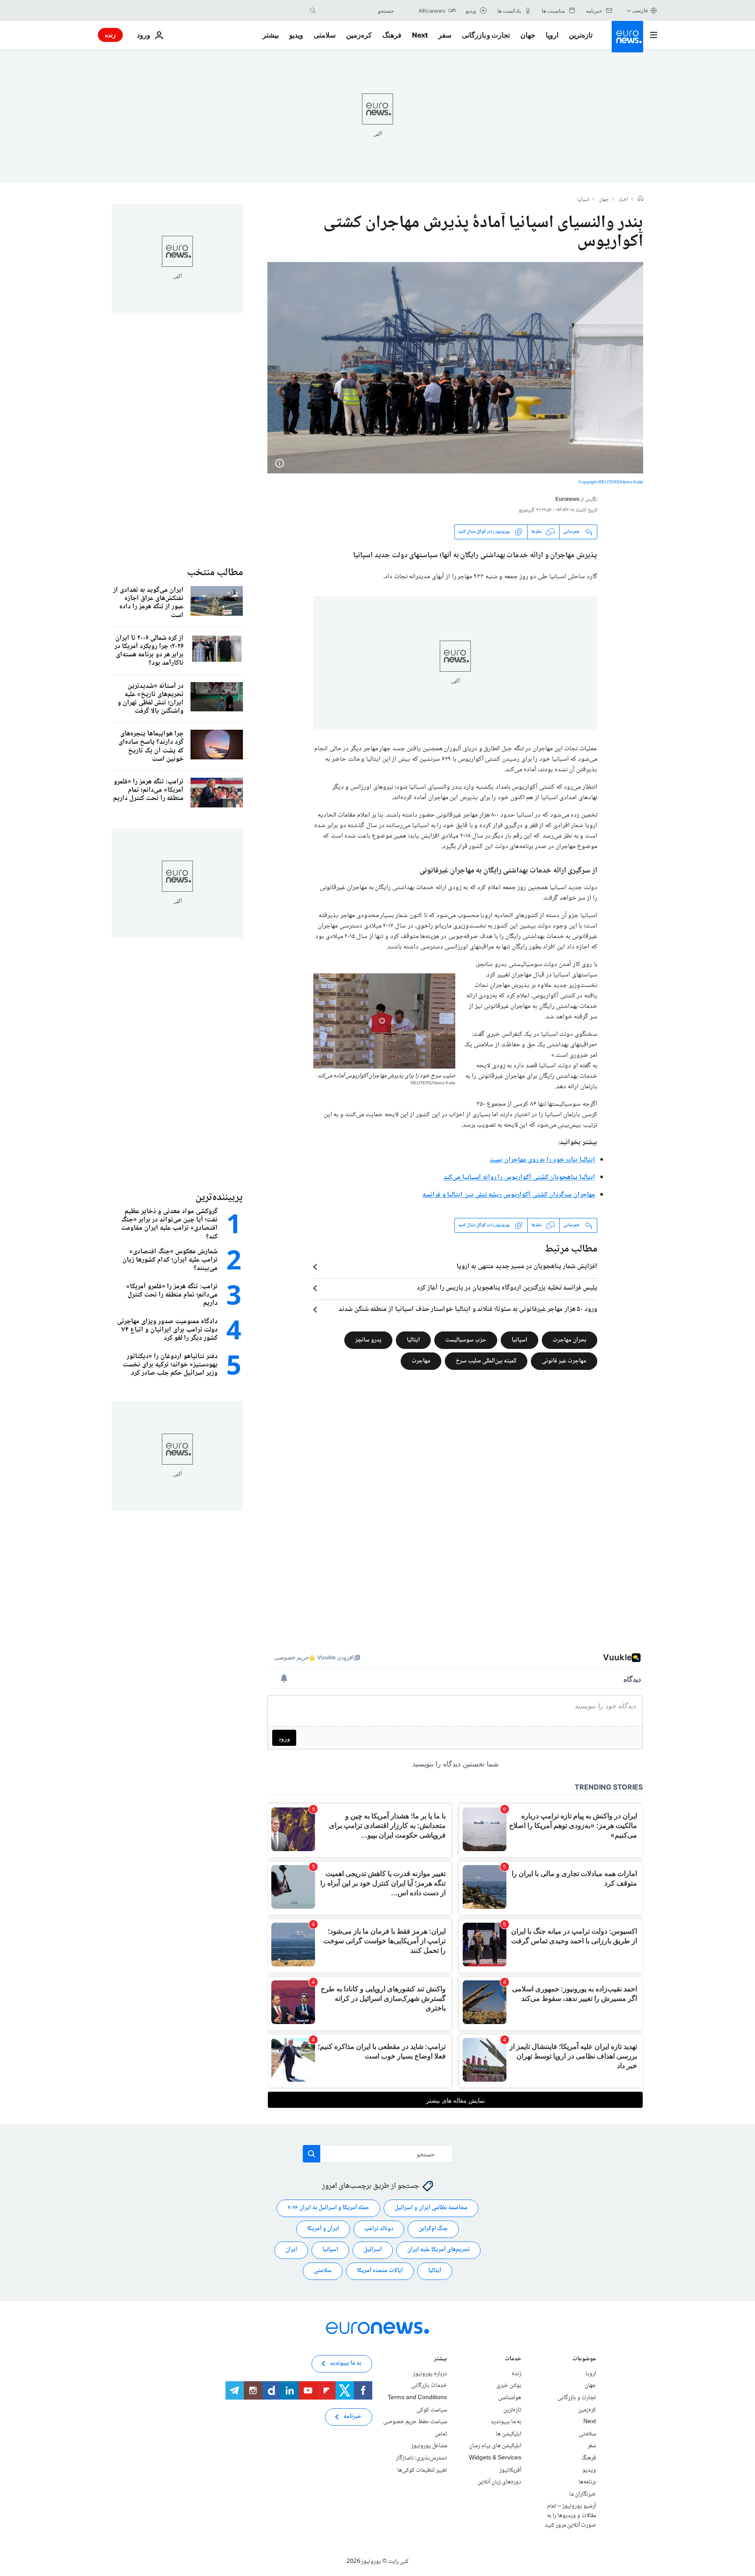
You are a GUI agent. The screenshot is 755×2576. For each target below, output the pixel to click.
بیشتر (440, 2360)
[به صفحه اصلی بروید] (627, 37)
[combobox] (357, 10)
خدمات (513, 2360)
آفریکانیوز (510, 2470)
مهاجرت (421, 1361)
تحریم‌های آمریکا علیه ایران (438, 2250)
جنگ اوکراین (433, 2229)
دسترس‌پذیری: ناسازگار (421, 2458)
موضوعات (584, 2360)
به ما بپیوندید (506, 2422)
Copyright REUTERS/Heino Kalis (611, 482)
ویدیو (296, 35)
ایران (291, 2250)
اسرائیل (373, 2250)
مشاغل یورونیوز (429, 2446)
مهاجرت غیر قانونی (564, 1361)
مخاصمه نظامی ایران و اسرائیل (431, 2208)
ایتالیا (413, 1340)
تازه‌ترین (581, 35)
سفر (445, 35)
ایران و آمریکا (323, 2229)
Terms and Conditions (417, 2398)
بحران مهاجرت (570, 1340)
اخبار (623, 200)
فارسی (640, 10)
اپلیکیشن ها (509, 2434)
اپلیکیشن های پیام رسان (495, 2446)
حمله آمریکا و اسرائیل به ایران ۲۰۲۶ (328, 2208)
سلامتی (325, 35)
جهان (528, 35)
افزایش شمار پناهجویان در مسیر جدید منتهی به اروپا (527, 1267)
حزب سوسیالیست (466, 1340)
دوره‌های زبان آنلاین (499, 2482)
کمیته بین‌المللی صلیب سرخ (486, 1361)
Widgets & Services (495, 2458)
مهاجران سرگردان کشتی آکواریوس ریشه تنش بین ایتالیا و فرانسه (509, 1195)
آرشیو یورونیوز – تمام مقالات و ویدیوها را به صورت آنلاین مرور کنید (570, 2516)
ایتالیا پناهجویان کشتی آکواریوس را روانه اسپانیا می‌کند (519, 1178)
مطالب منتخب (215, 573)
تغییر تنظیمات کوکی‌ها (422, 2470)
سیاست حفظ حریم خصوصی (415, 2422)
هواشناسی (510, 2398)
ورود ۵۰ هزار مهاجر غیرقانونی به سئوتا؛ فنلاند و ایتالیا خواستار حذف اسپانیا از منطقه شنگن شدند (468, 1310)
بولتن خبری (509, 2386)
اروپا (552, 35)
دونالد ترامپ (379, 2229)
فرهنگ (392, 35)
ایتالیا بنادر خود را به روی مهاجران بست (542, 1160)
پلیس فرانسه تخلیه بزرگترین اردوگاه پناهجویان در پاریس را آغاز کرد (507, 1288)
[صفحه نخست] (641, 200)
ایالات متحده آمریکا (380, 2271)
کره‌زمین (359, 35)
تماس (441, 2434)
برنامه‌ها (587, 2482)
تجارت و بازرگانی (486, 35)
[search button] (313, 10)
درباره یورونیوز (430, 2374)
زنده (110, 35)
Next (420, 35)
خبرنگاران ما (583, 2494)
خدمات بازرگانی (429, 2386)
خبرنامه (352, 2417)
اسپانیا (583, 200)
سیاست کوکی (432, 2410)
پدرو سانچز (368, 1340)
